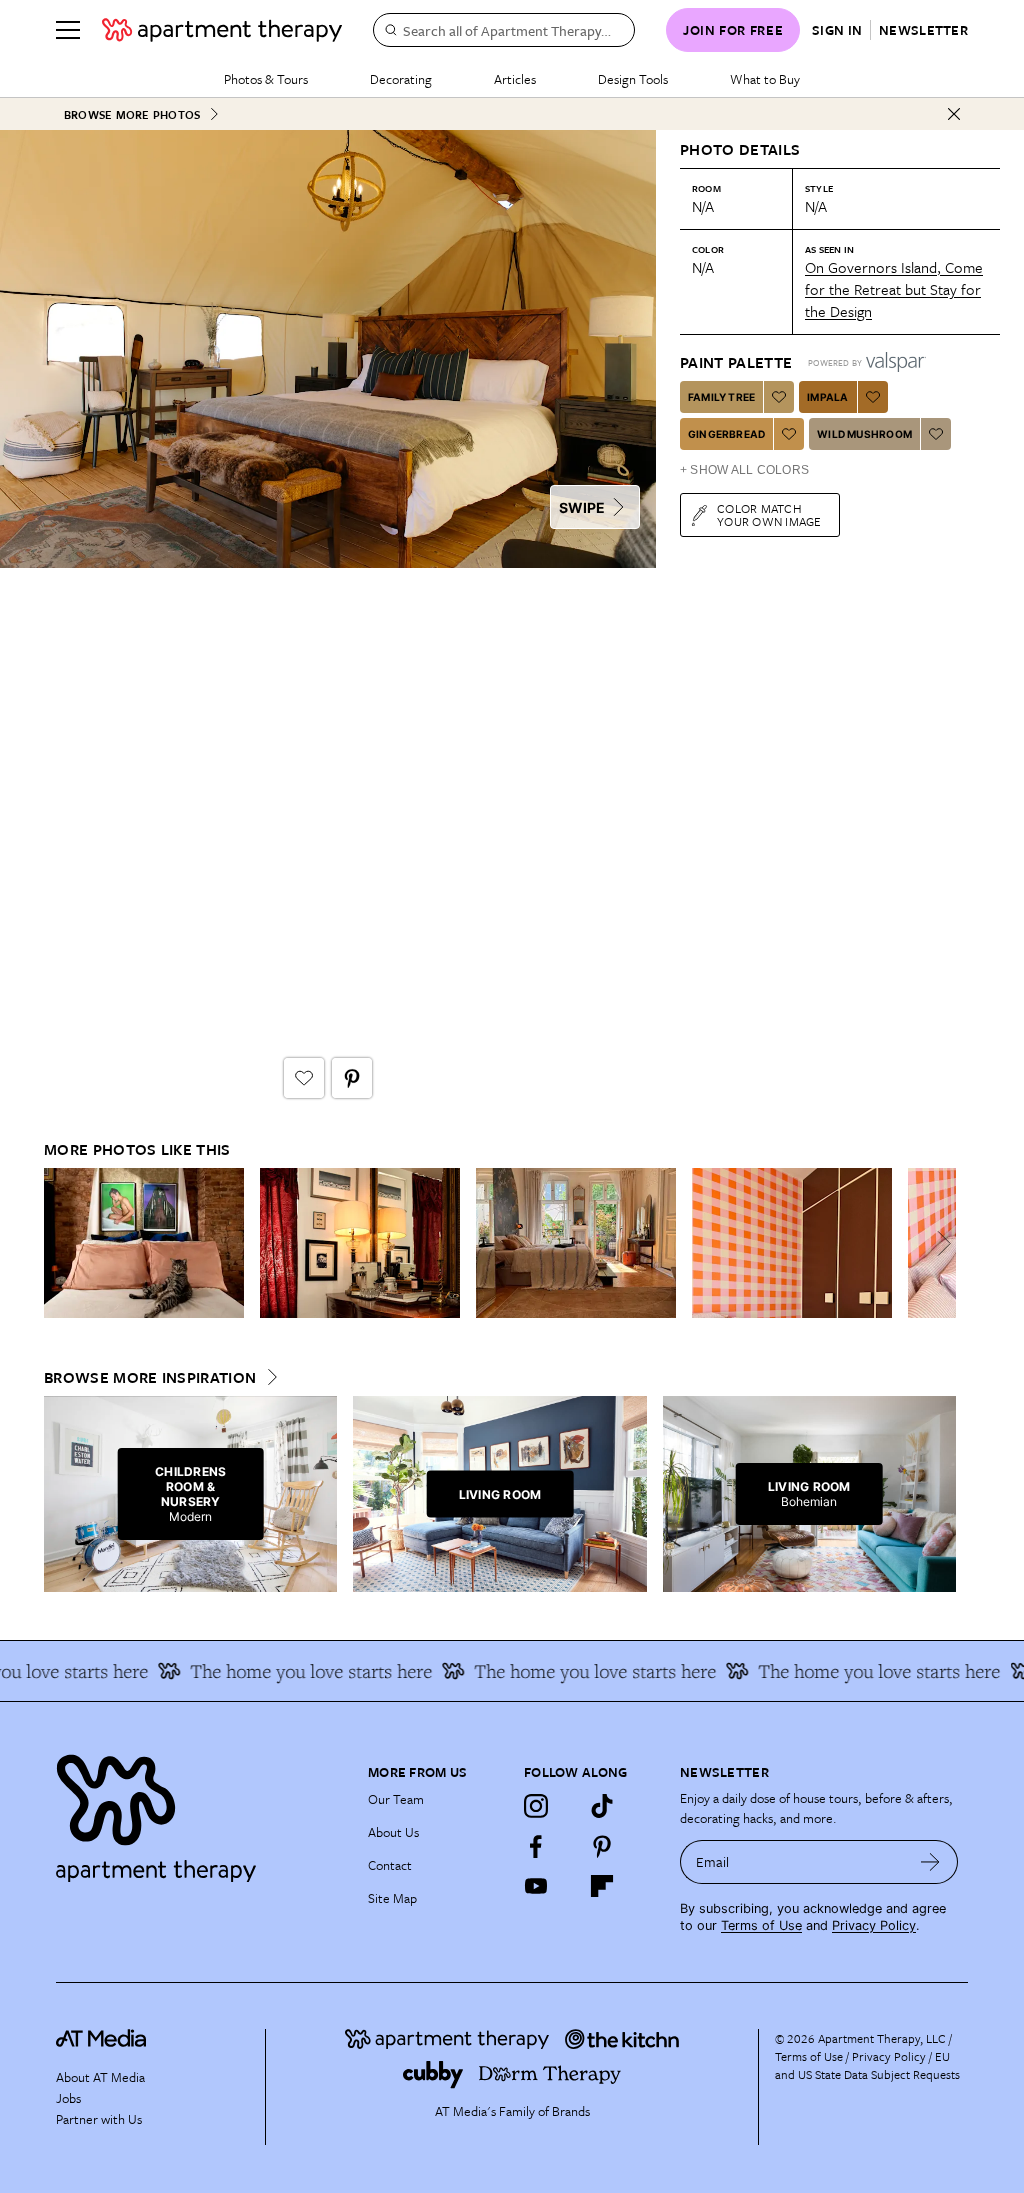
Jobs (68, 2098)
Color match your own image (769, 514)
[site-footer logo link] (101, 2041)
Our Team (396, 1799)
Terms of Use (761, 1925)
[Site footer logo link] (200, 1813)
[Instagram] (536, 1806)
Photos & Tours (266, 79)
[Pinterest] (602, 1846)
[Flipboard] (602, 1886)
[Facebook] (536, 1846)
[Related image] (144, 1243)
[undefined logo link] (222, 30)
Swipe (582, 507)
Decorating (401, 79)
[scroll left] (60, 1243)
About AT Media (100, 2077)
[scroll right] (940, 1243)
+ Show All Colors (744, 470)
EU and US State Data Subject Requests (867, 2065)
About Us (393, 1832)
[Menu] (68, 30)
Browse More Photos (132, 114)
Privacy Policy (874, 1925)
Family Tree (721, 397)
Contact (390, 1865)
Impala (827, 397)
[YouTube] (536, 1886)
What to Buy (765, 79)
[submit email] (930, 1862)
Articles (515, 79)
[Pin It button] (352, 1078)
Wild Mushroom (864, 434)
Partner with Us (99, 2119)
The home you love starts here (291, 1671)
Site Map (392, 1898)
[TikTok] (602, 1806)
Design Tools (633, 79)
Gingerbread (726, 434)
